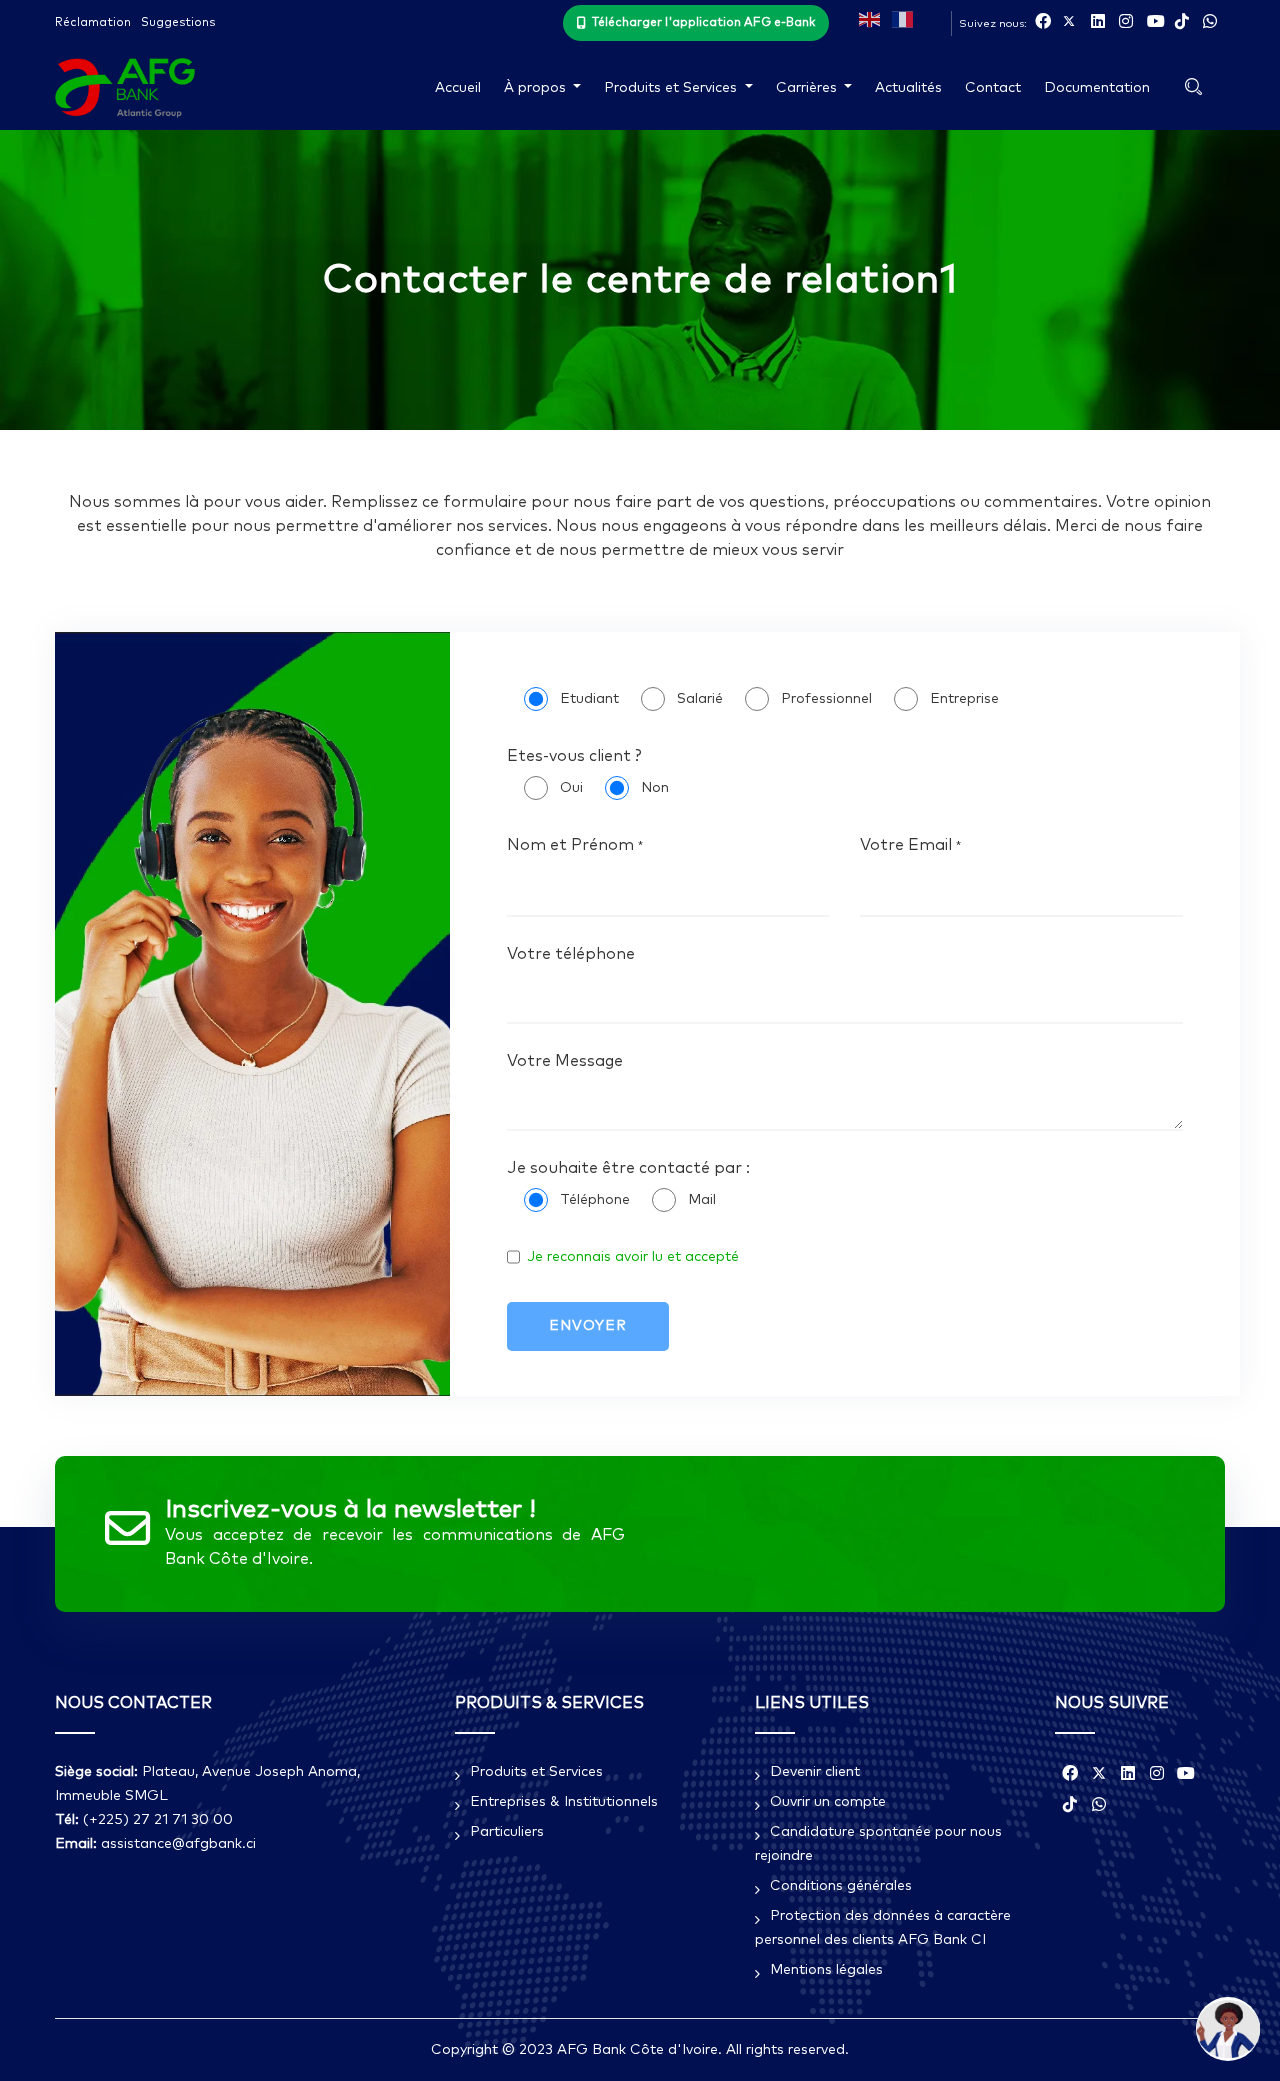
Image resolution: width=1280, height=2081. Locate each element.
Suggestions (178, 23)
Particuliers (507, 1832)
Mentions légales (826, 1970)
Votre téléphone (571, 954)
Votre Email (910, 845)
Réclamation (93, 23)
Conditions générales (841, 1886)
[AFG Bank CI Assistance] (1228, 2029)
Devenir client (815, 1772)
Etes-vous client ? (574, 756)
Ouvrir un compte (828, 1802)
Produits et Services (536, 1772)
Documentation (1097, 88)
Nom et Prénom (575, 845)
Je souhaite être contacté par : (628, 1168)
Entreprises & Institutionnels (564, 1802)
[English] (870, 18)
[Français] (903, 18)
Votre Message (565, 1061)
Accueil (458, 88)
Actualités (908, 88)
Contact (993, 88)
